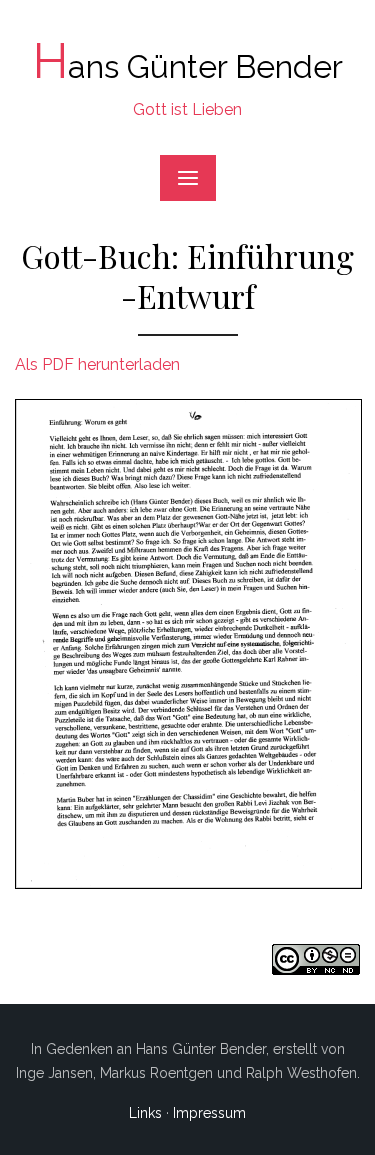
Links (145, 1113)
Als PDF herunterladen (97, 364)
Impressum (209, 1113)
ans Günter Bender (188, 66)
